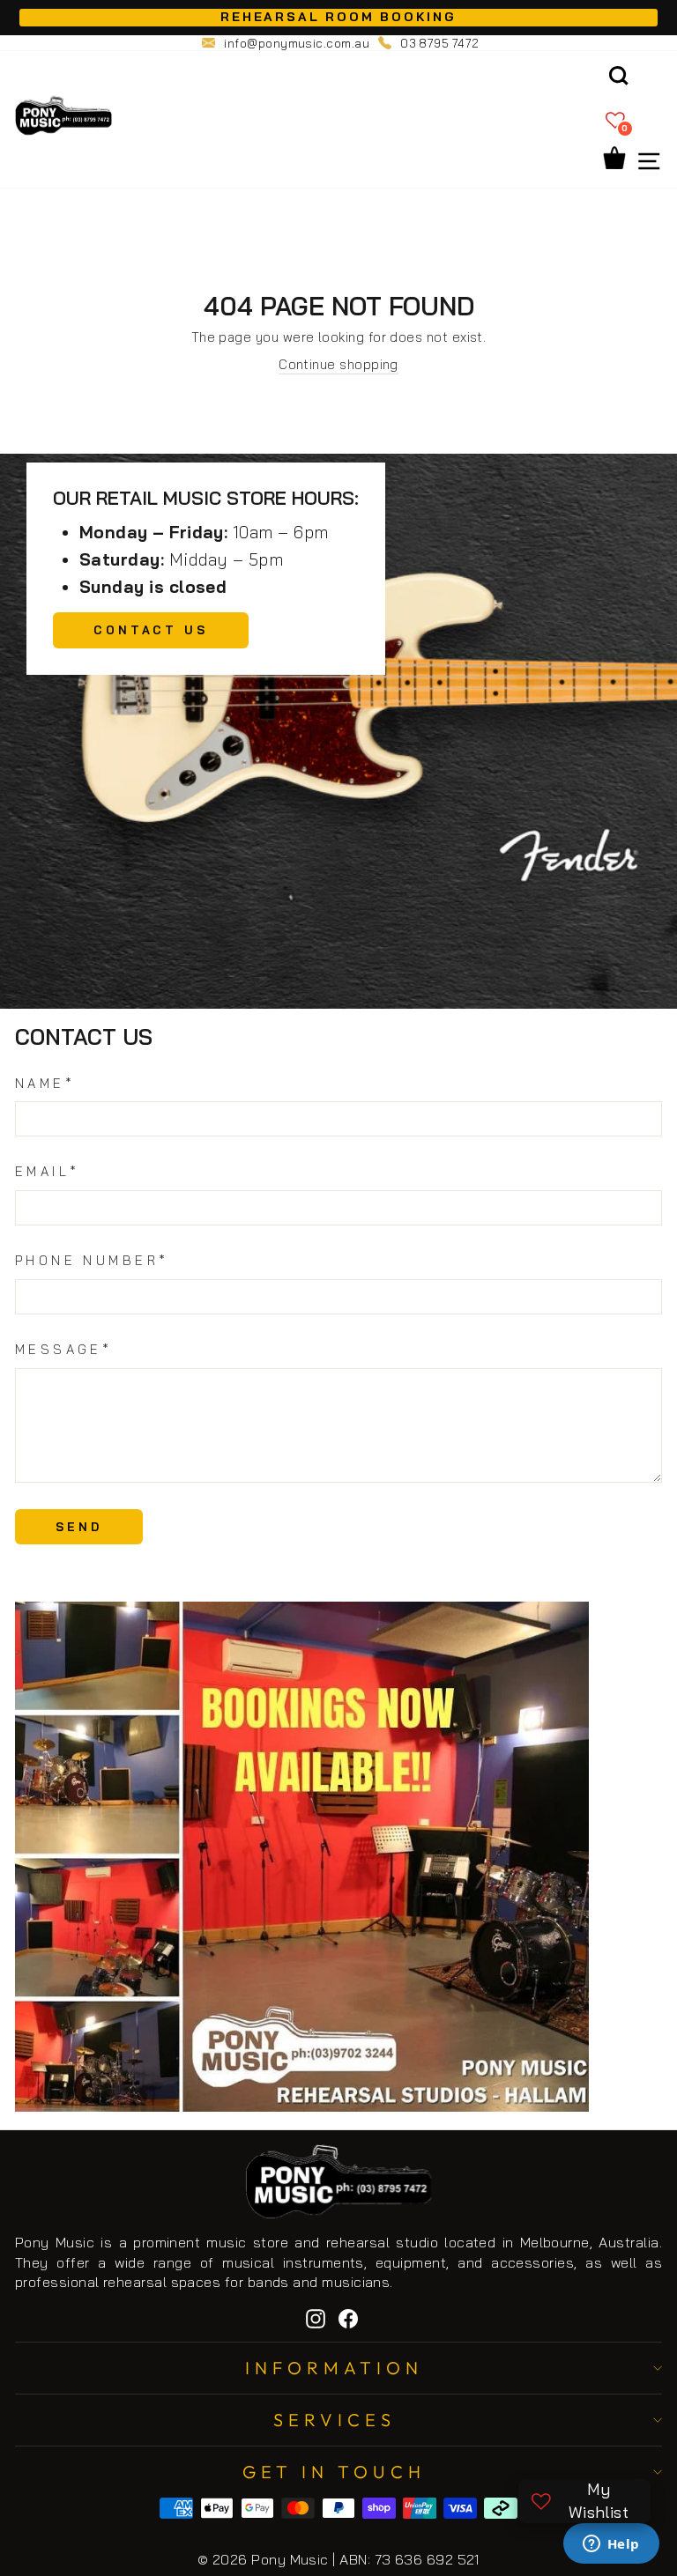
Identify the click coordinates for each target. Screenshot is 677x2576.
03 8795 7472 (440, 43)
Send (79, 1527)
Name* (45, 1083)
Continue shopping (338, 364)
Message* (63, 1349)
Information (334, 2368)
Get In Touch (334, 2472)
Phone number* (92, 1260)
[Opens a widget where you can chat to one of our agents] (611, 2545)
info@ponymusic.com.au (297, 43)
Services (335, 2420)
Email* (48, 1171)
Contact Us (151, 630)
